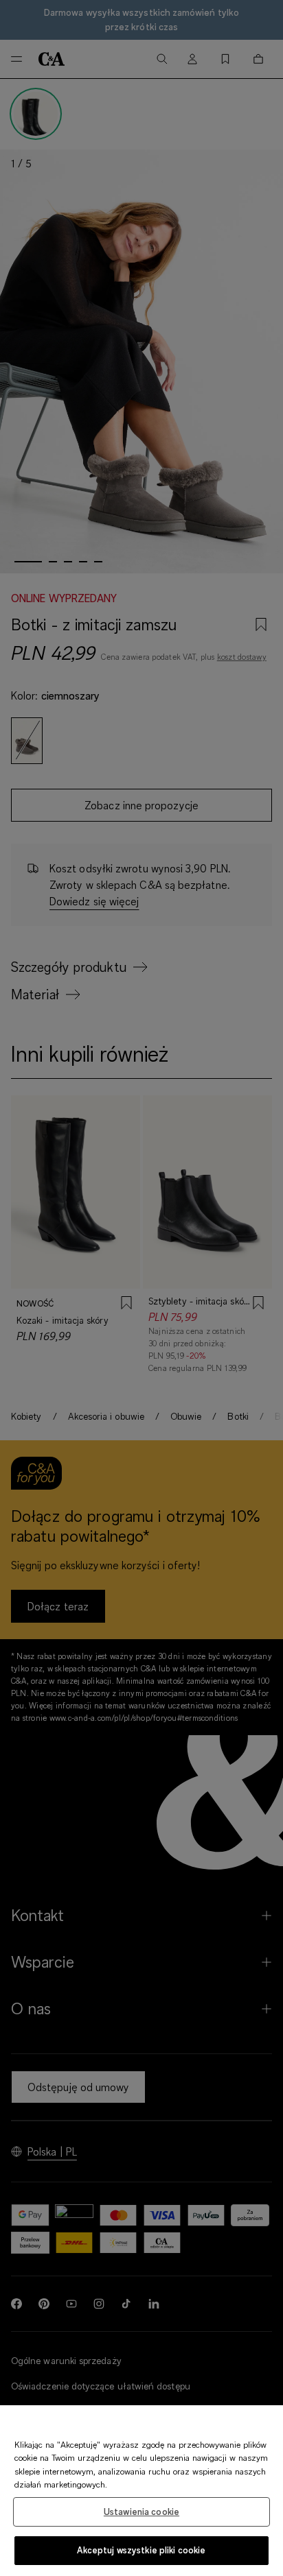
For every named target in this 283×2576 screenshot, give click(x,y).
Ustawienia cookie (141, 2512)
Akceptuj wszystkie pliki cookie (141, 2550)
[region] (141, 2491)
